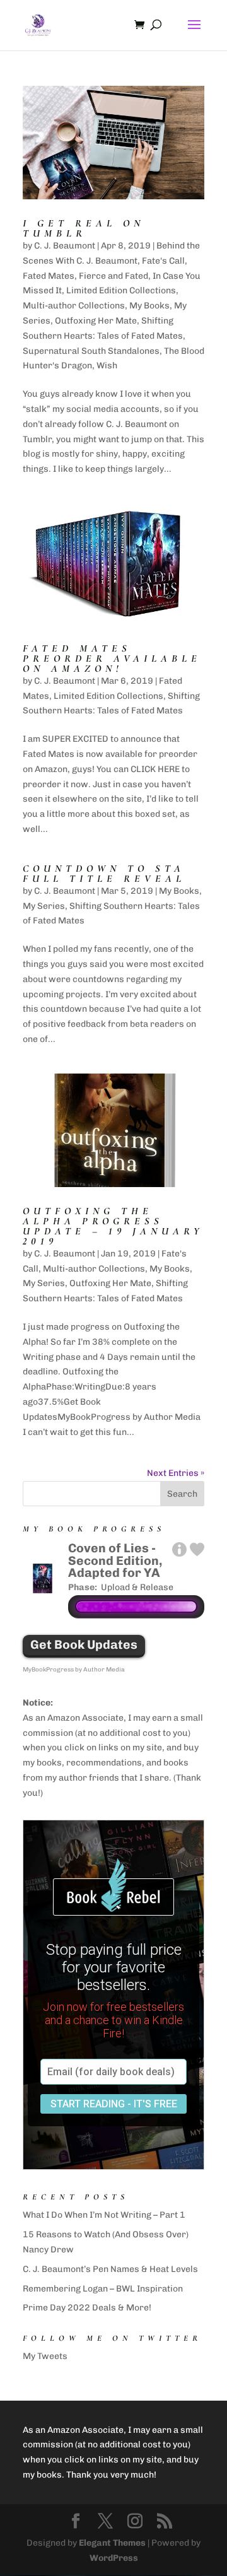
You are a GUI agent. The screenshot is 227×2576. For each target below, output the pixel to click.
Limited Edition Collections (121, 290)
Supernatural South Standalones (91, 351)
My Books (149, 306)
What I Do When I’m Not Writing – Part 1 (104, 2215)
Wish (107, 366)
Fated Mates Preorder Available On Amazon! (112, 659)
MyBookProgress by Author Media (74, 1670)
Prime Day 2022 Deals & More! (87, 2308)
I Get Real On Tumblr (84, 228)
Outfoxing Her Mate (96, 321)
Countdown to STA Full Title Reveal (104, 874)
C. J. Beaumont (65, 246)
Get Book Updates (84, 1645)
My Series (44, 906)
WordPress (114, 2558)
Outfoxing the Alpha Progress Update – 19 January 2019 (113, 1226)
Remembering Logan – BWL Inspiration (103, 2289)
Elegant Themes (112, 2543)
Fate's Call (163, 261)
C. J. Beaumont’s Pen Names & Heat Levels (110, 2269)
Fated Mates (49, 276)
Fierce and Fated (113, 276)
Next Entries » (176, 1473)
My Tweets (45, 2356)
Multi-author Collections (74, 306)
